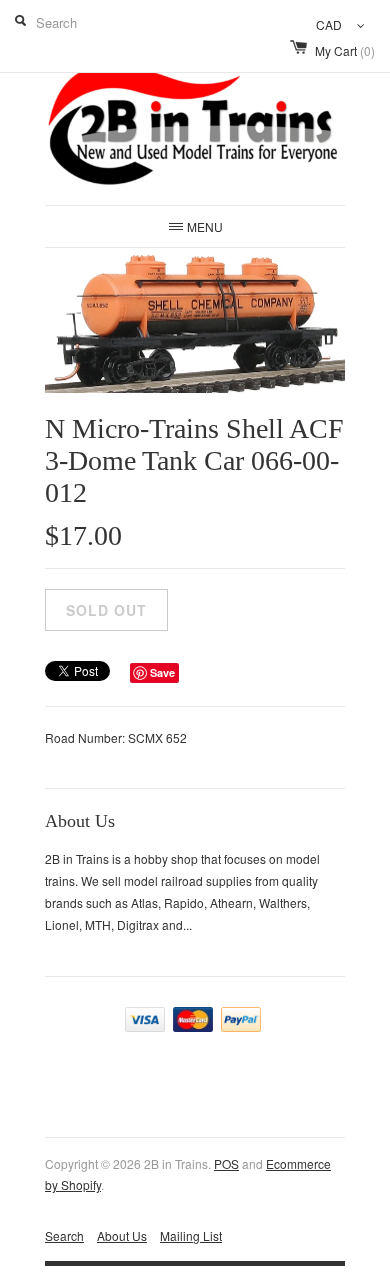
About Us (122, 1235)
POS (226, 1163)
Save (162, 672)
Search (64, 1235)
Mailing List (191, 1235)
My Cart (345, 50)
